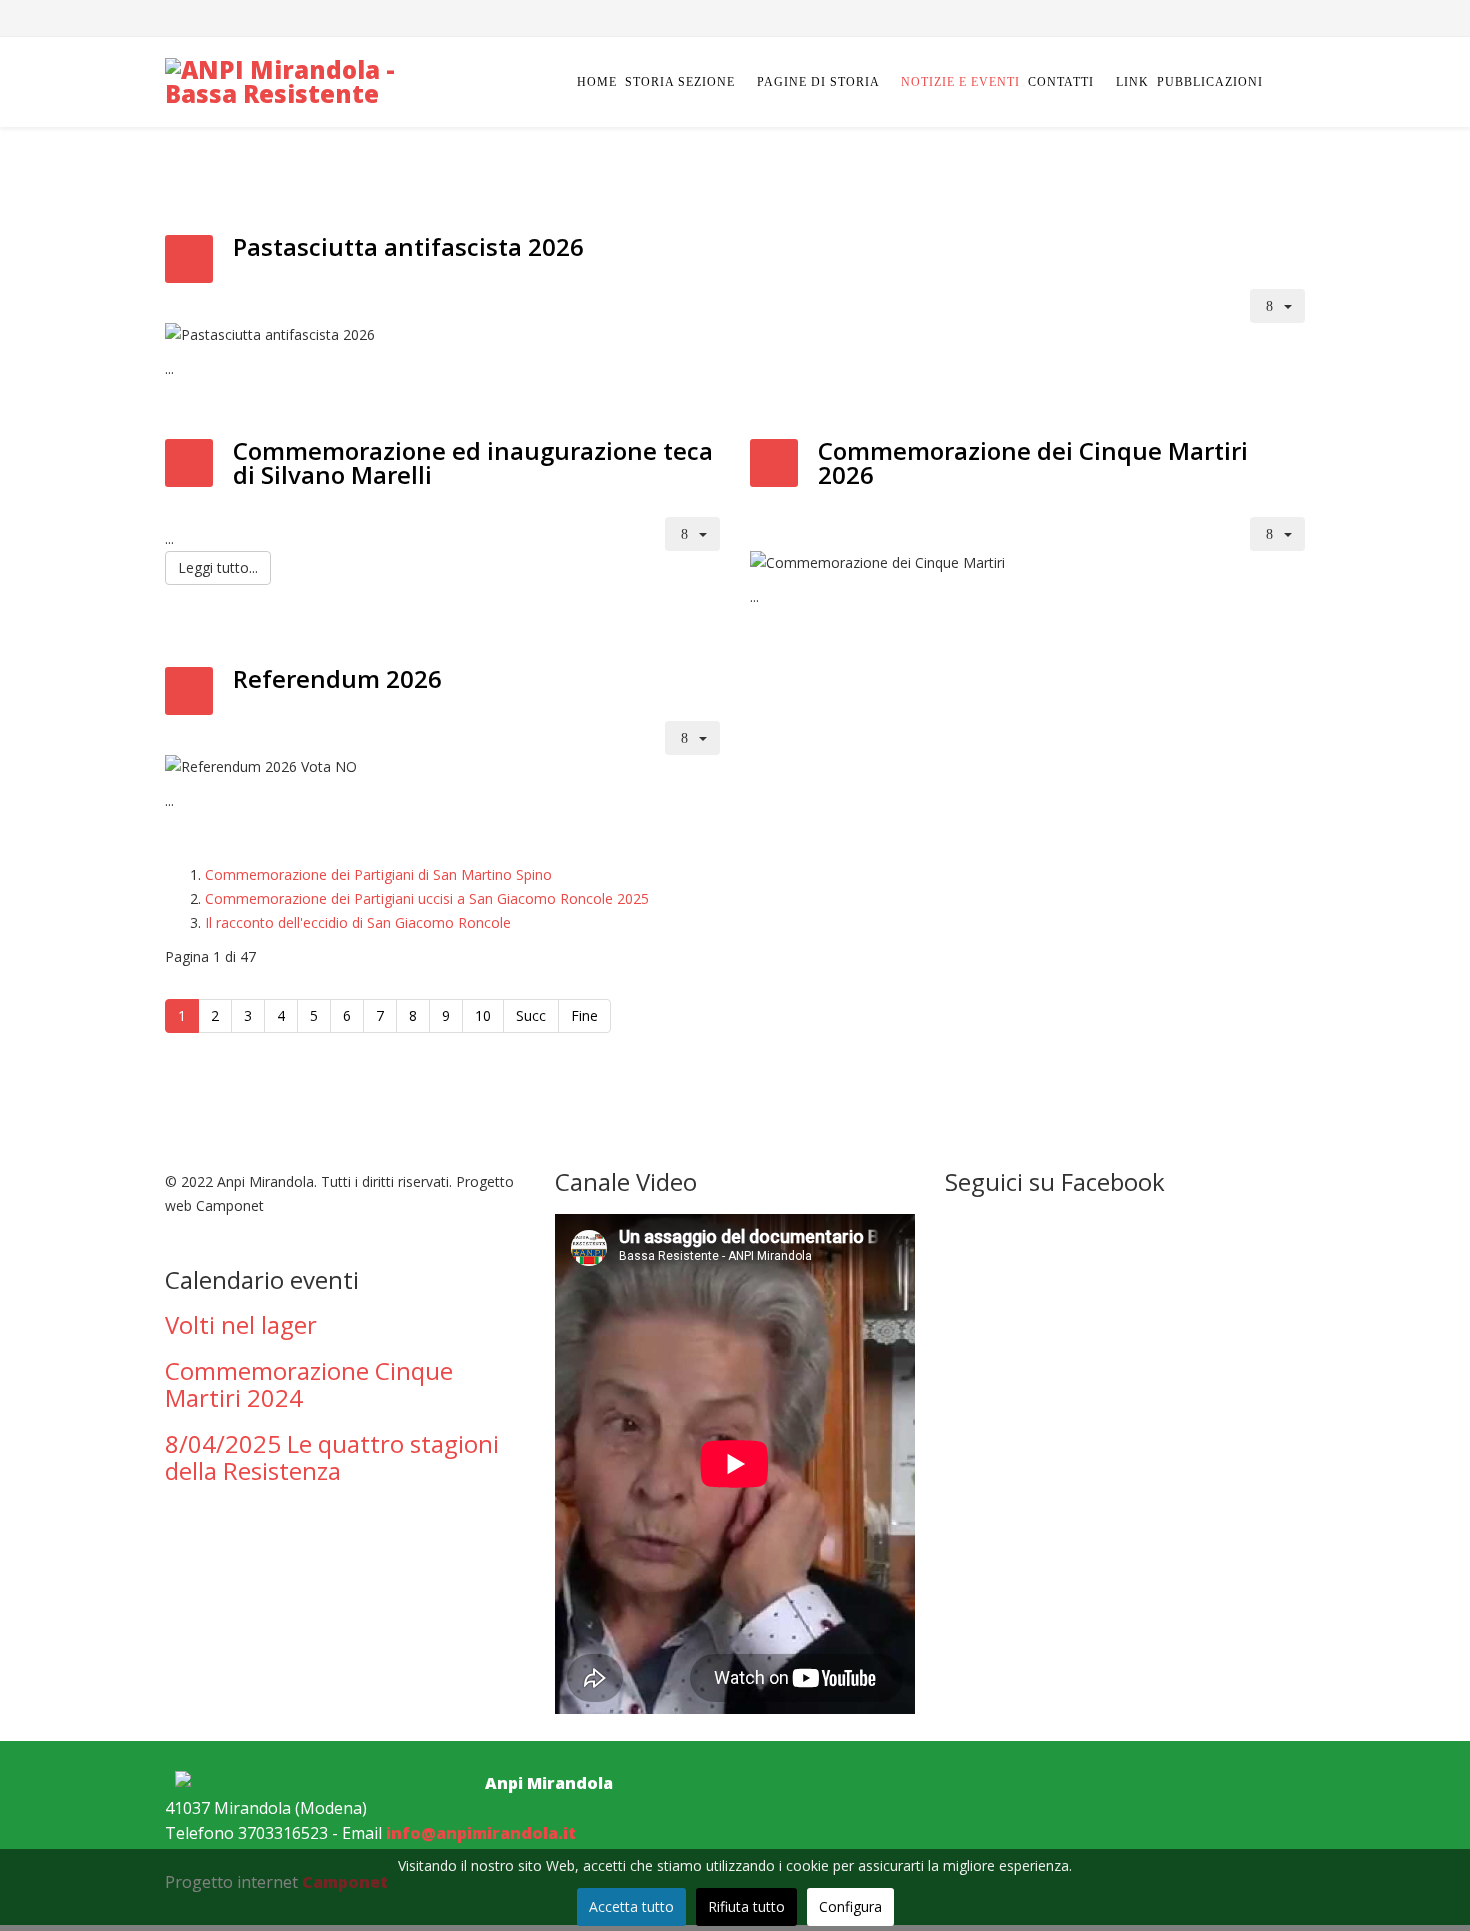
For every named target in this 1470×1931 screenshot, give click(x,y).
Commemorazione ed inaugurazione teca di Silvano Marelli (473, 462)
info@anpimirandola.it (481, 1833)
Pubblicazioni (1210, 82)
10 (483, 1015)
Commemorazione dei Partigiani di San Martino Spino (378, 874)
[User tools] (1278, 306)
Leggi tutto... (218, 567)
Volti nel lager (241, 1324)
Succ (531, 1015)
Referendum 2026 (337, 678)
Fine (584, 1015)
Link (1132, 82)
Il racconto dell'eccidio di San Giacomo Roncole (358, 922)
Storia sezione (680, 82)
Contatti (1061, 82)
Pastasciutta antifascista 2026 (408, 246)
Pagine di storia (820, 82)
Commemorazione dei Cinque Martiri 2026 (1033, 462)
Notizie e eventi (960, 82)
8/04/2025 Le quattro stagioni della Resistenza (332, 1456)
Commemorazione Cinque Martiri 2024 (309, 1383)
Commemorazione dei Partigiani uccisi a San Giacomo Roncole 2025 (427, 898)
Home (597, 82)
